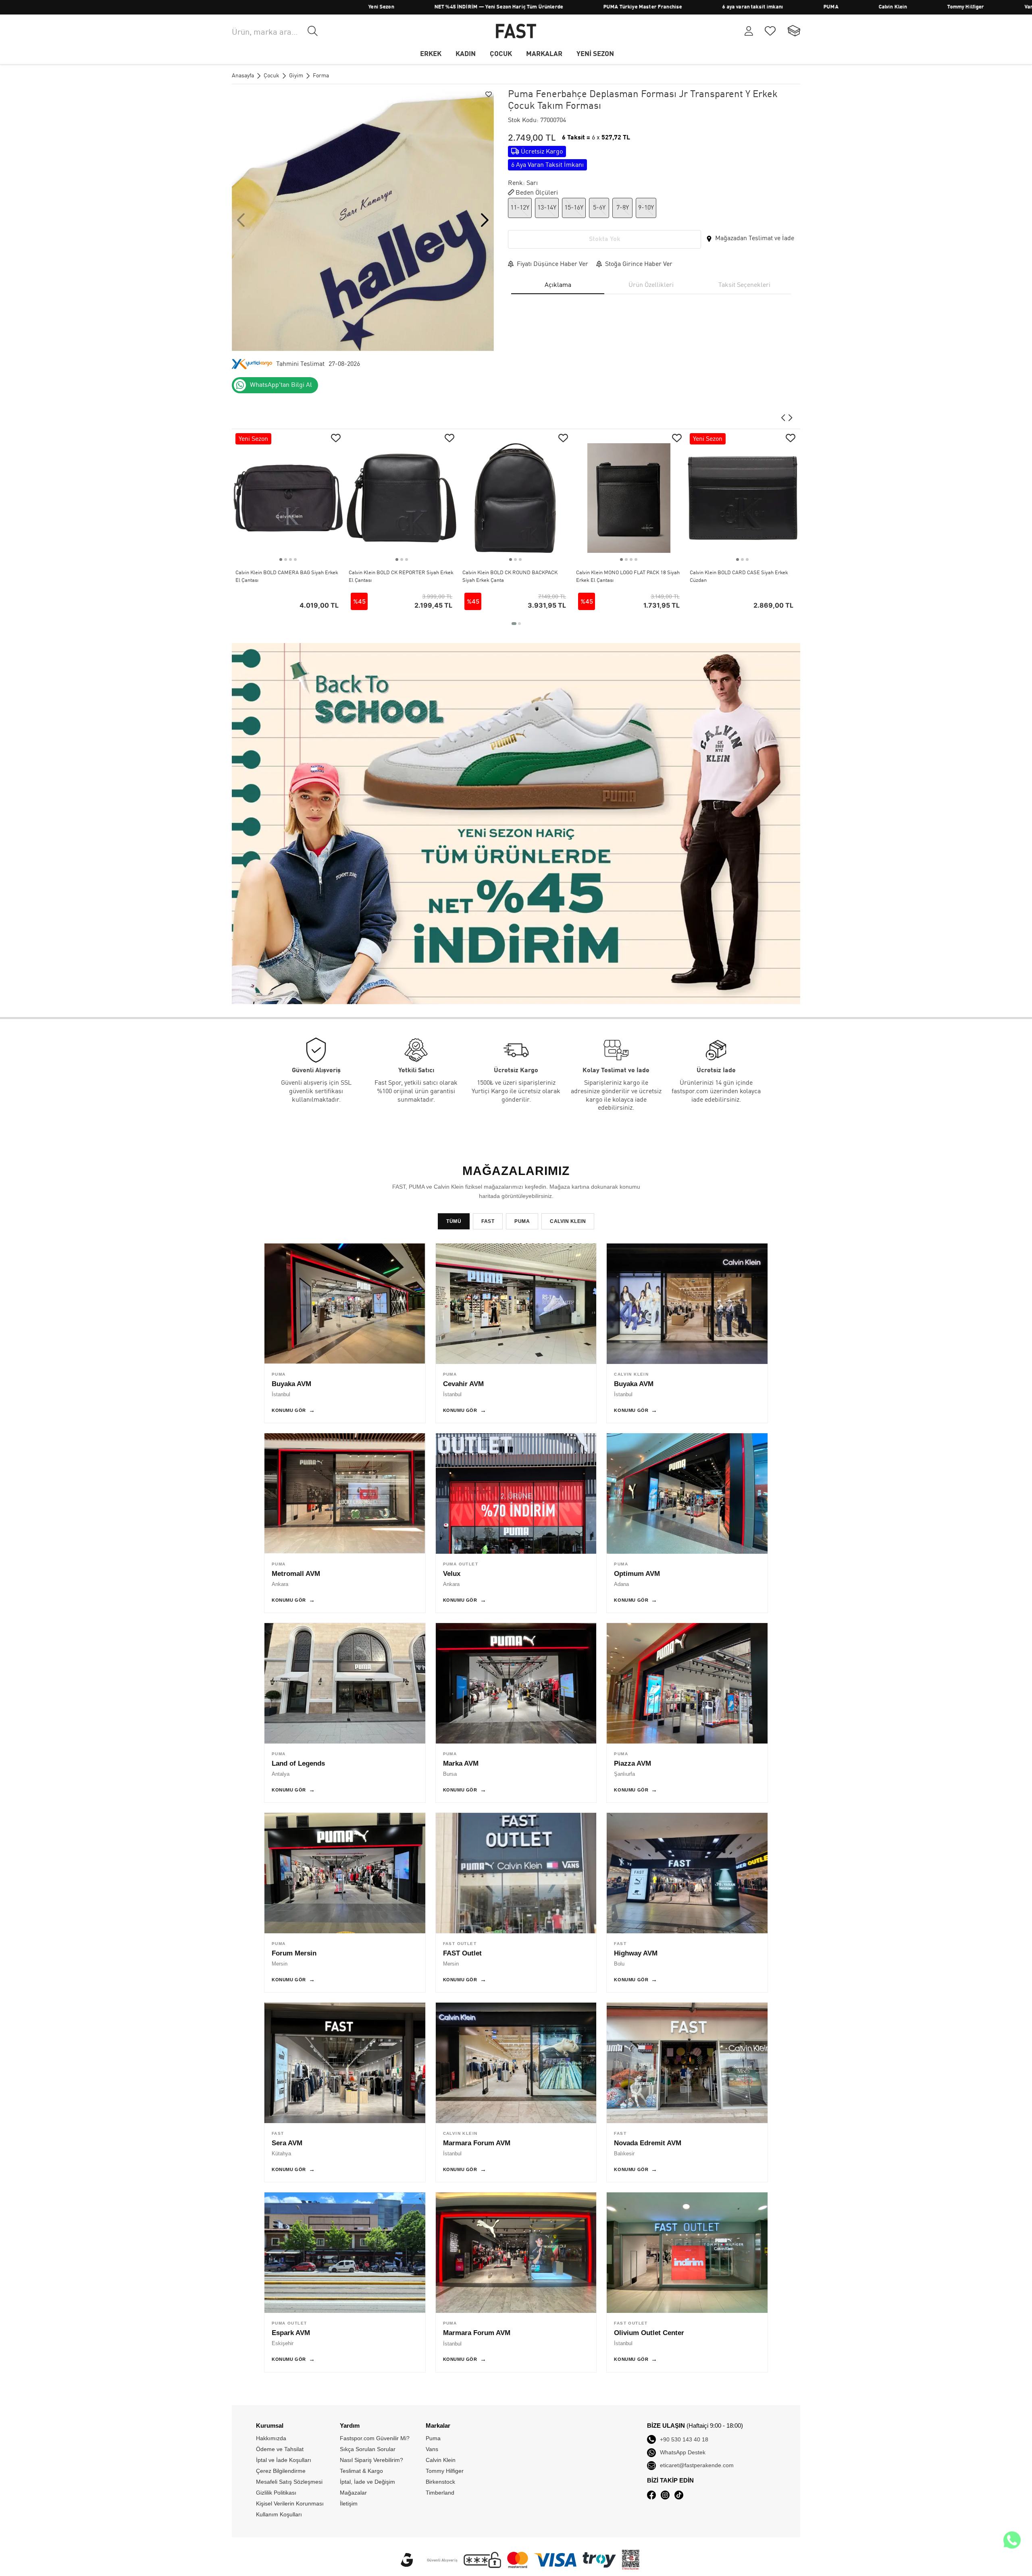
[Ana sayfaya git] (516, 31)
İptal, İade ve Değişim (367, 2482)
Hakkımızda (271, 2438)
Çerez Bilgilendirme (281, 2471)
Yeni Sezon (267, 7)
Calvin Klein (778, 7)
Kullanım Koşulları (279, 2514)
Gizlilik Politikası (276, 2493)
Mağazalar (353, 2493)
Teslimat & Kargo (361, 2471)
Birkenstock (440, 2482)
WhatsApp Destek (683, 2452)
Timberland (975, 7)
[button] (485, 220)
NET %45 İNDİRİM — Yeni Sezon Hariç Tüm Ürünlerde (384, 7)
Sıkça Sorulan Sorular (368, 2449)
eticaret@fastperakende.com (697, 2465)
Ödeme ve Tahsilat (280, 2449)
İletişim (349, 2503)
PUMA (716, 7)
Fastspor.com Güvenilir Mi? (375, 2438)
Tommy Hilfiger (851, 7)
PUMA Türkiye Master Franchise (528, 7)
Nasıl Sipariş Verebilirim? (371, 2460)
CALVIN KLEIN (568, 1221)
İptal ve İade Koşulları (284, 2460)
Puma (433, 2438)
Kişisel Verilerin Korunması (290, 2503)
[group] (363, 220)
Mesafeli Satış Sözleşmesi (289, 2482)
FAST (488, 1221)
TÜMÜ (454, 1221)
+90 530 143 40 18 (684, 2439)
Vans (916, 7)
